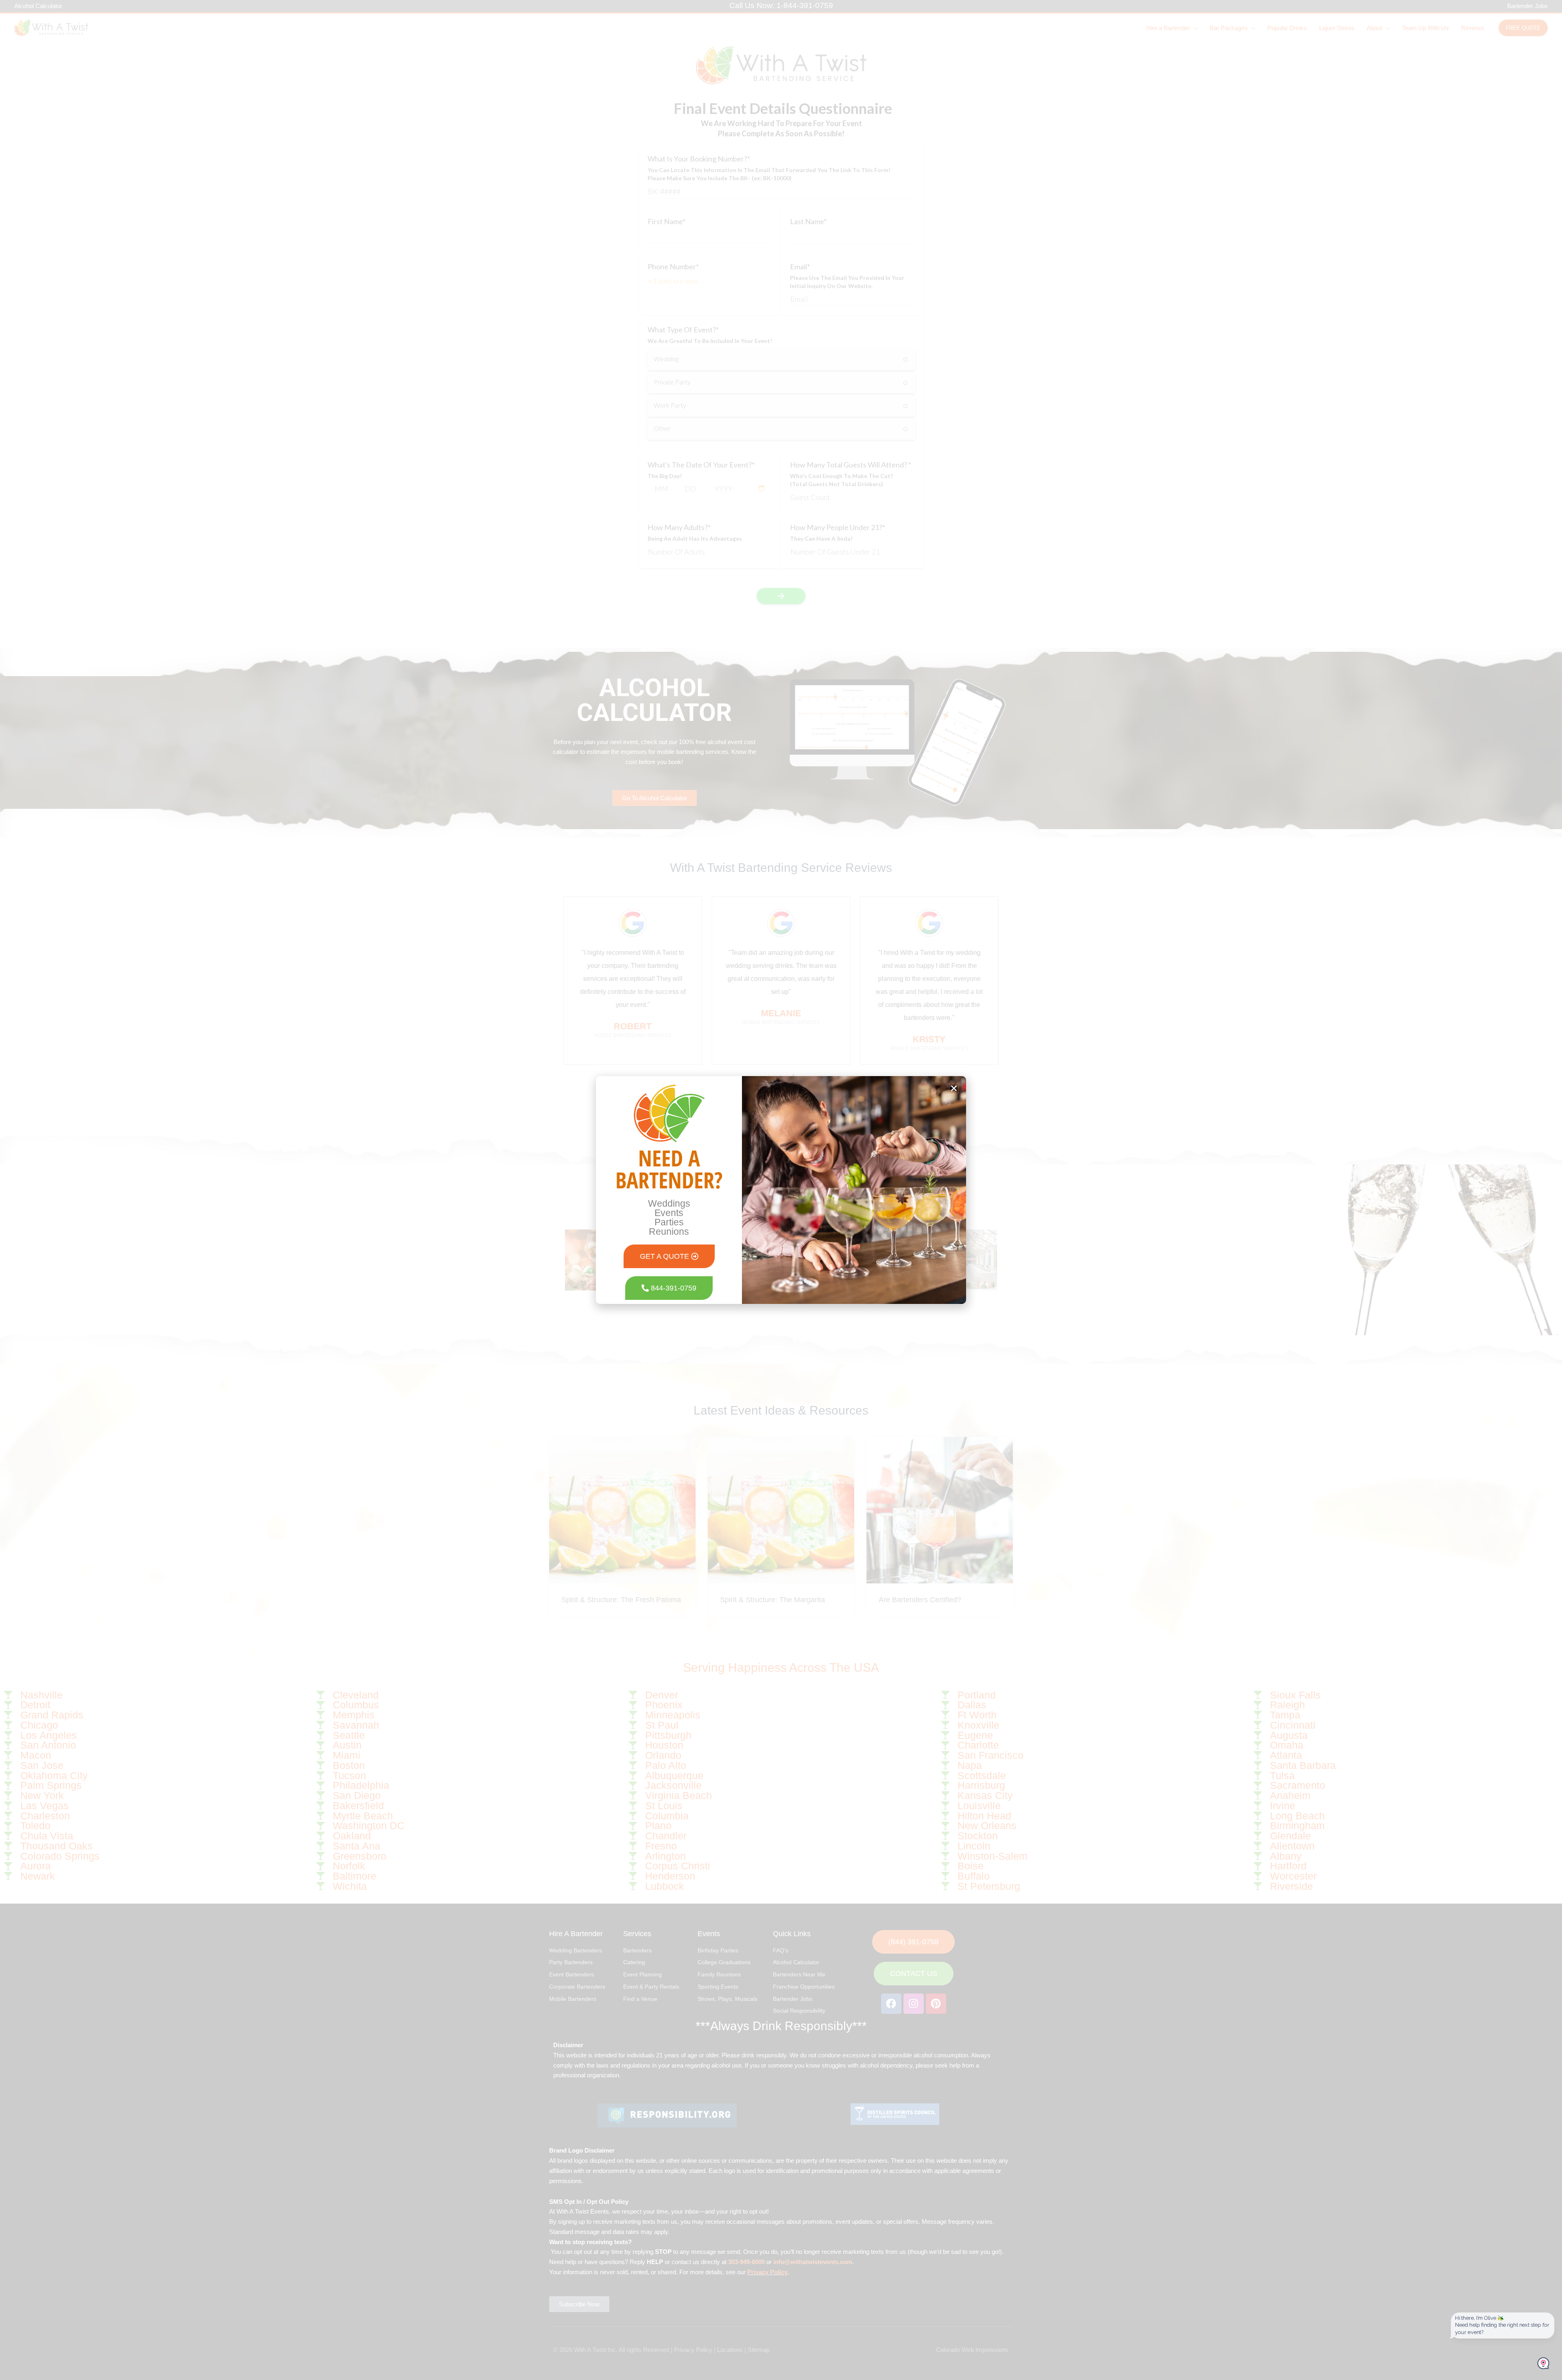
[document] (781, 1190)
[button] (954, 1088)
